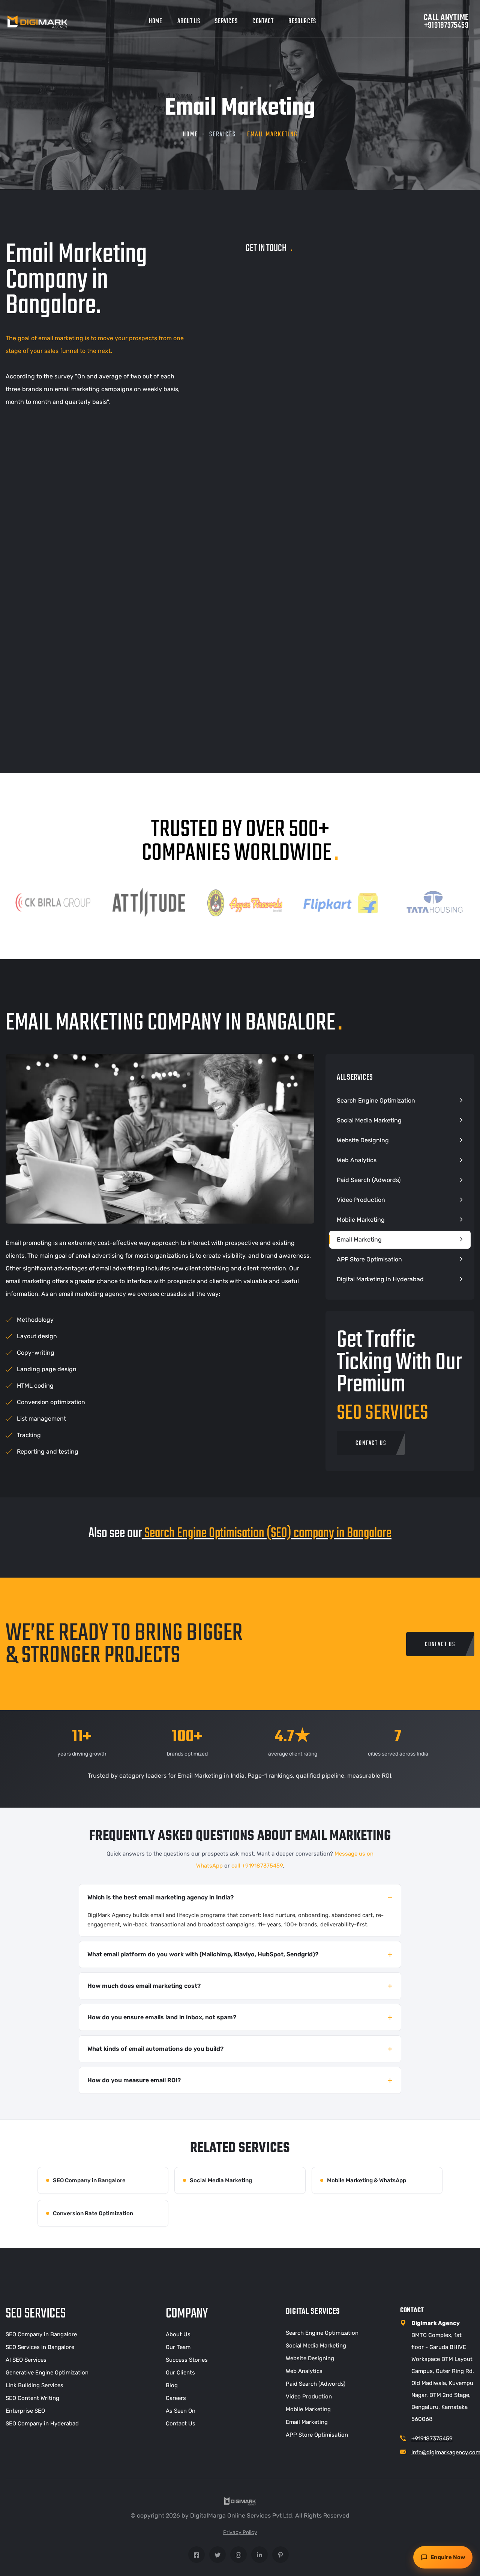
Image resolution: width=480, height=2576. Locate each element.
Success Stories (187, 2360)
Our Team (178, 2347)
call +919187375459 (257, 1866)
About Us (189, 22)
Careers (176, 2398)
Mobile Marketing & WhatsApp (367, 2180)
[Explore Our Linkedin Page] (259, 2555)
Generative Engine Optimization (47, 2373)
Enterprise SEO (25, 2411)
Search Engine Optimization (376, 1100)
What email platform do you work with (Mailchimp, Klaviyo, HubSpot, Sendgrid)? (203, 1954)
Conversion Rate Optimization (93, 2213)
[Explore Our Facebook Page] (196, 2555)
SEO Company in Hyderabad (42, 2424)
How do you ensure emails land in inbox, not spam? (162, 2017)
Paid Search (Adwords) (369, 1180)
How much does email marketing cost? (144, 1986)
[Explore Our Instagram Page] (238, 2555)
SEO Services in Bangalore (40, 2347)
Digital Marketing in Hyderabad (380, 1279)
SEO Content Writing (32, 2398)
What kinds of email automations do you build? (155, 2049)
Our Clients (180, 2373)
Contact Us (181, 2424)
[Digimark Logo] (37, 22)
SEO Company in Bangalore (89, 2180)
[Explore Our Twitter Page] (217, 2555)
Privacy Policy (240, 2532)
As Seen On (181, 2411)
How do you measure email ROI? (134, 2080)
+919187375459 (432, 2439)
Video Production (361, 1200)
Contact (263, 22)
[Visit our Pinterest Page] (280, 2555)
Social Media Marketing (369, 1120)
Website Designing (363, 1140)
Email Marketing (359, 1239)
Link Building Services (34, 2385)
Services (226, 22)
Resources (302, 22)
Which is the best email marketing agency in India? (160, 1897)
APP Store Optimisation (369, 1259)
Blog (172, 2385)
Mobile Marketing (361, 1220)
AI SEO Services (26, 2360)
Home (155, 22)
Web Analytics (357, 1160)
